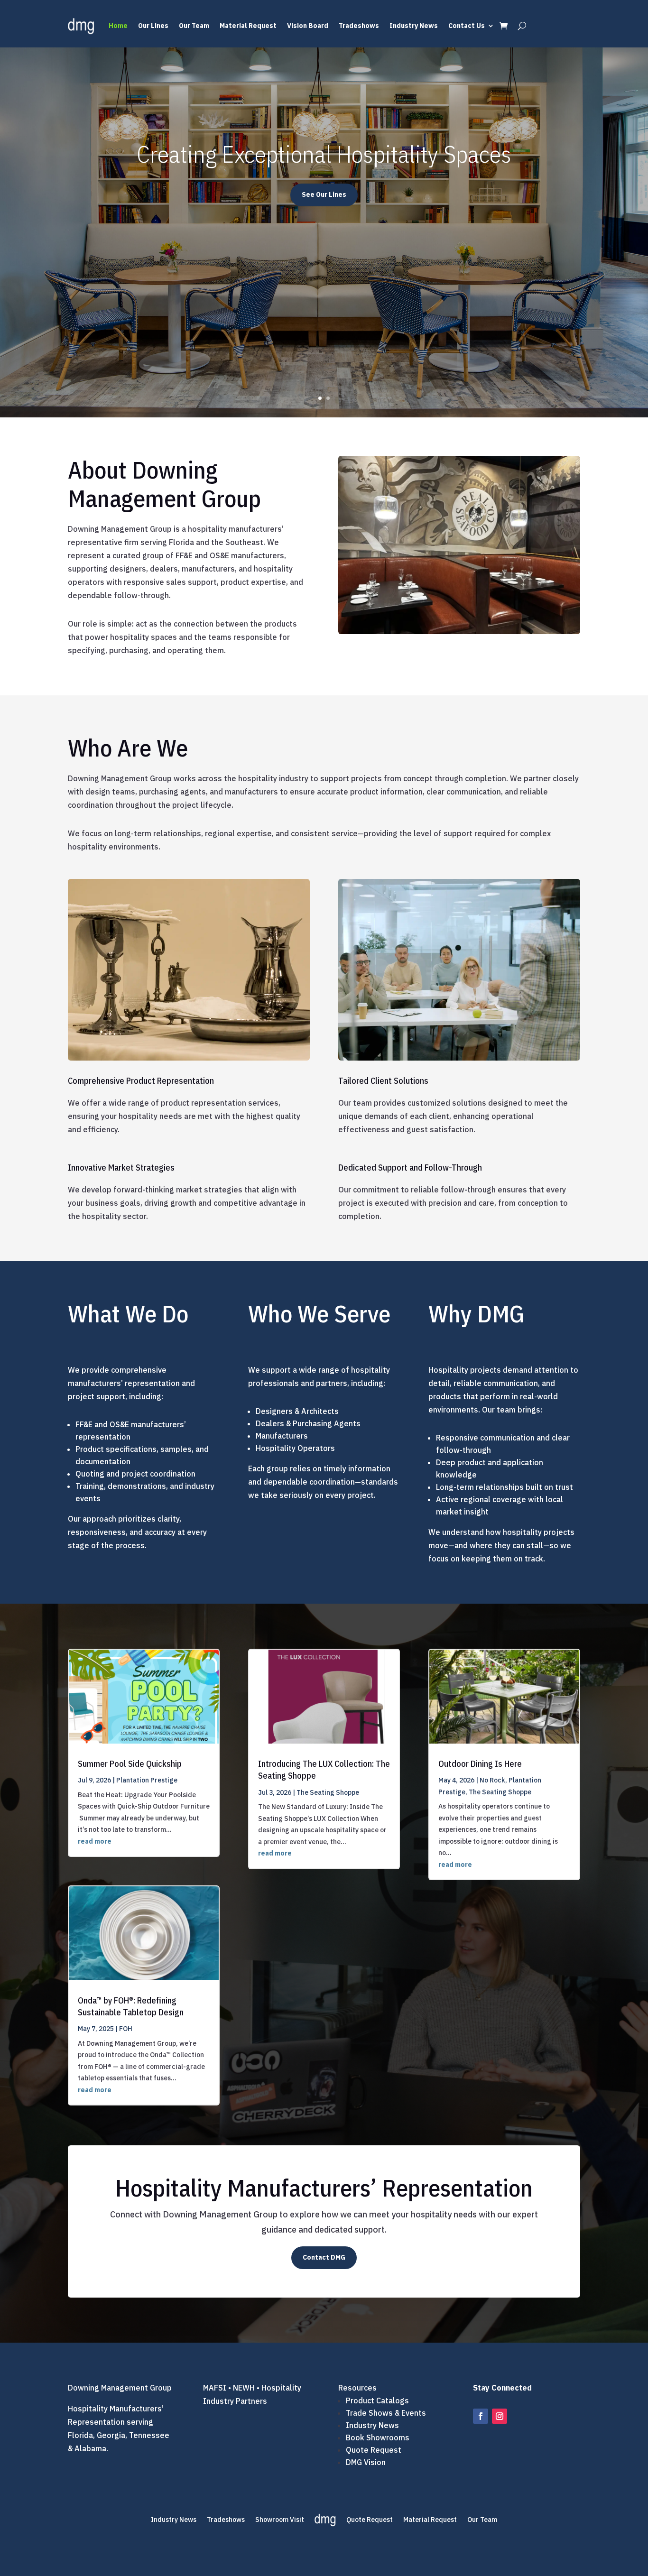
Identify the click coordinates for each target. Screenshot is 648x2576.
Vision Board (308, 26)
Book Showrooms (378, 2438)
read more (95, 1841)
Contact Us (467, 26)
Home (118, 26)
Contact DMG (324, 2257)
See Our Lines (324, 194)
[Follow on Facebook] (481, 2416)
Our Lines (153, 26)
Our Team (194, 26)
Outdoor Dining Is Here (480, 1764)
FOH (126, 2029)
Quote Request (374, 2450)
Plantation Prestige (147, 1780)
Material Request (248, 26)
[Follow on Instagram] (500, 2416)
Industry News (414, 26)
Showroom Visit (280, 2520)
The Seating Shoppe (328, 1792)
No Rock (492, 1780)
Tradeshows (359, 26)
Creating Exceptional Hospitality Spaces (324, 154)
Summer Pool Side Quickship (130, 1764)
